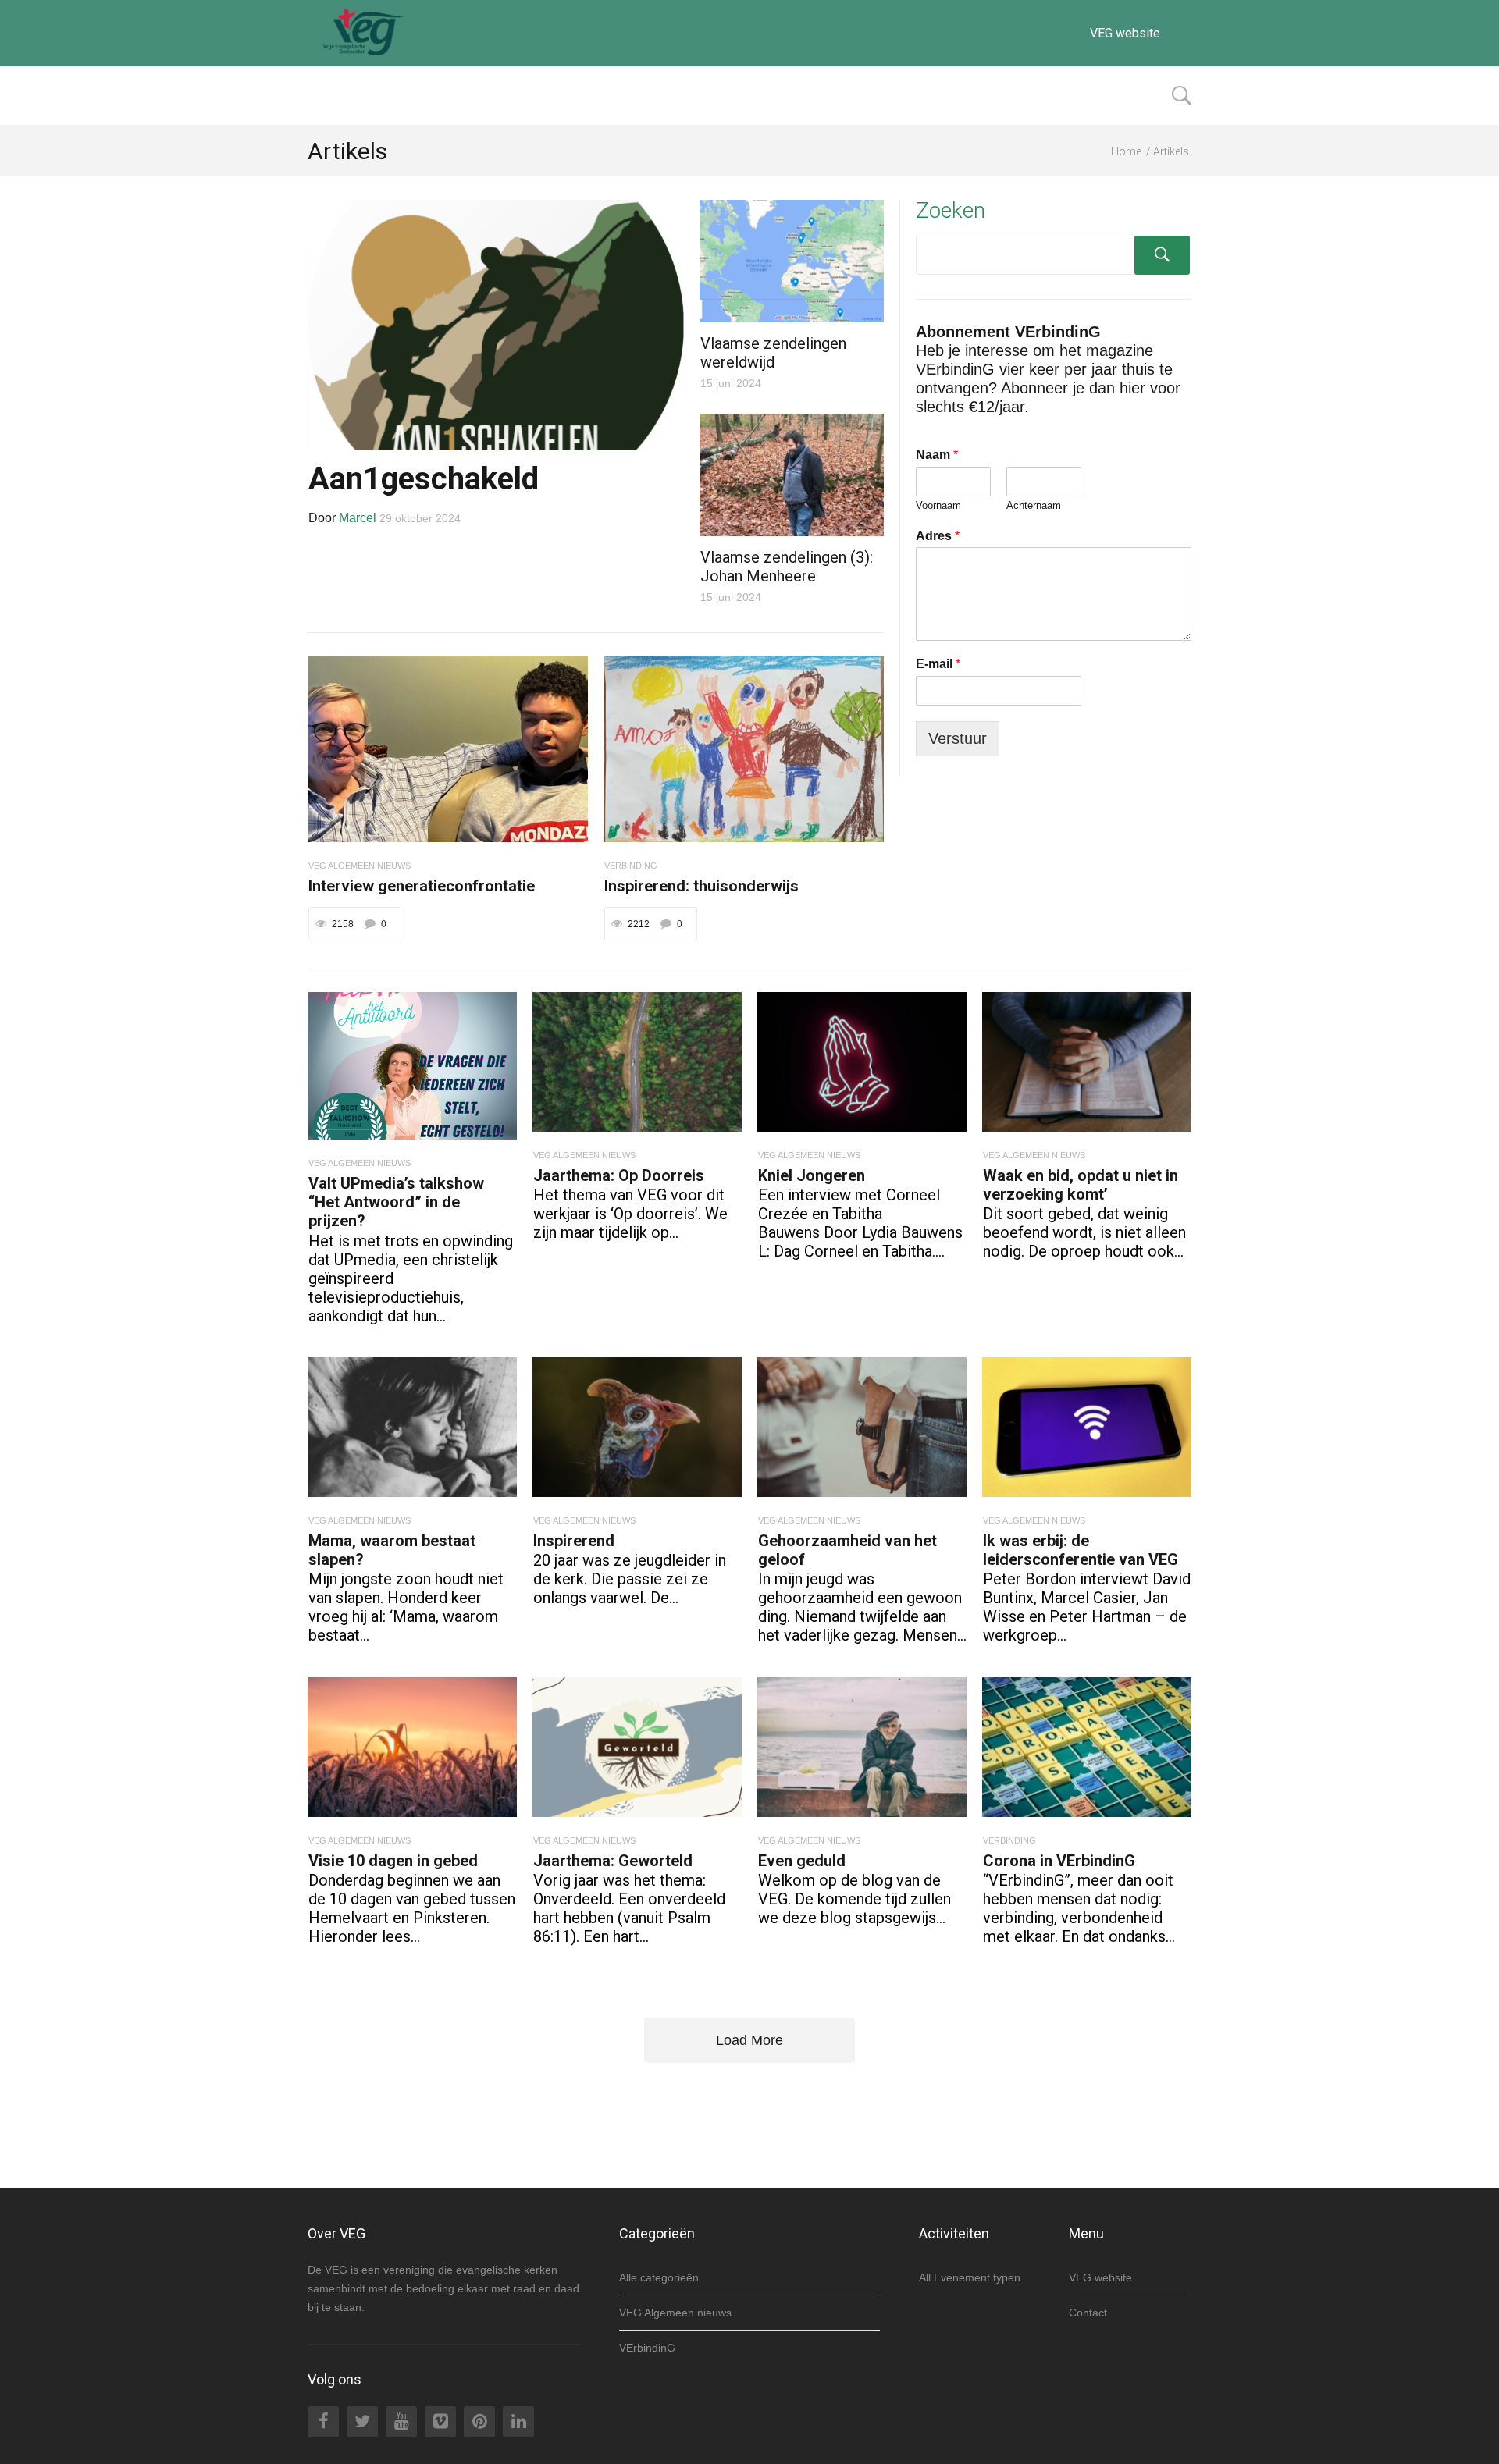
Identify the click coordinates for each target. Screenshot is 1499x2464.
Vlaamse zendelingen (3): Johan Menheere (787, 567)
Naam (937, 455)
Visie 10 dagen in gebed (393, 1861)
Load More (749, 2040)
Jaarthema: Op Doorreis (619, 1175)
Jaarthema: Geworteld (613, 1861)
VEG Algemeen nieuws (675, 2313)
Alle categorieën (659, 2277)
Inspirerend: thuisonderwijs (701, 886)
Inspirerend (574, 1541)
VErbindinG (647, 2348)
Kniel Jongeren (812, 1175)
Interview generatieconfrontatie (422, 886)
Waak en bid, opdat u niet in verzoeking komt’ (1081, 1185)
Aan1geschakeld (424, 479)
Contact (1088, 2313)
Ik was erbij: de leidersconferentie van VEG (1081, 1550)
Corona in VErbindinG (1059, 1861)
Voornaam (938, 505)
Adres (938, 536)
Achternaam (1034, 505)
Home (1126, 151)
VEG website (1125, 33)
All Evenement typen (970, 2277)
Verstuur (958, 738)
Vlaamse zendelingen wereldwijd (773, 353)
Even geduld (802, 1861)
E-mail (938, 664)
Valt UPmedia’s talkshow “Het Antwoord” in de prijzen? (396, 1202)
